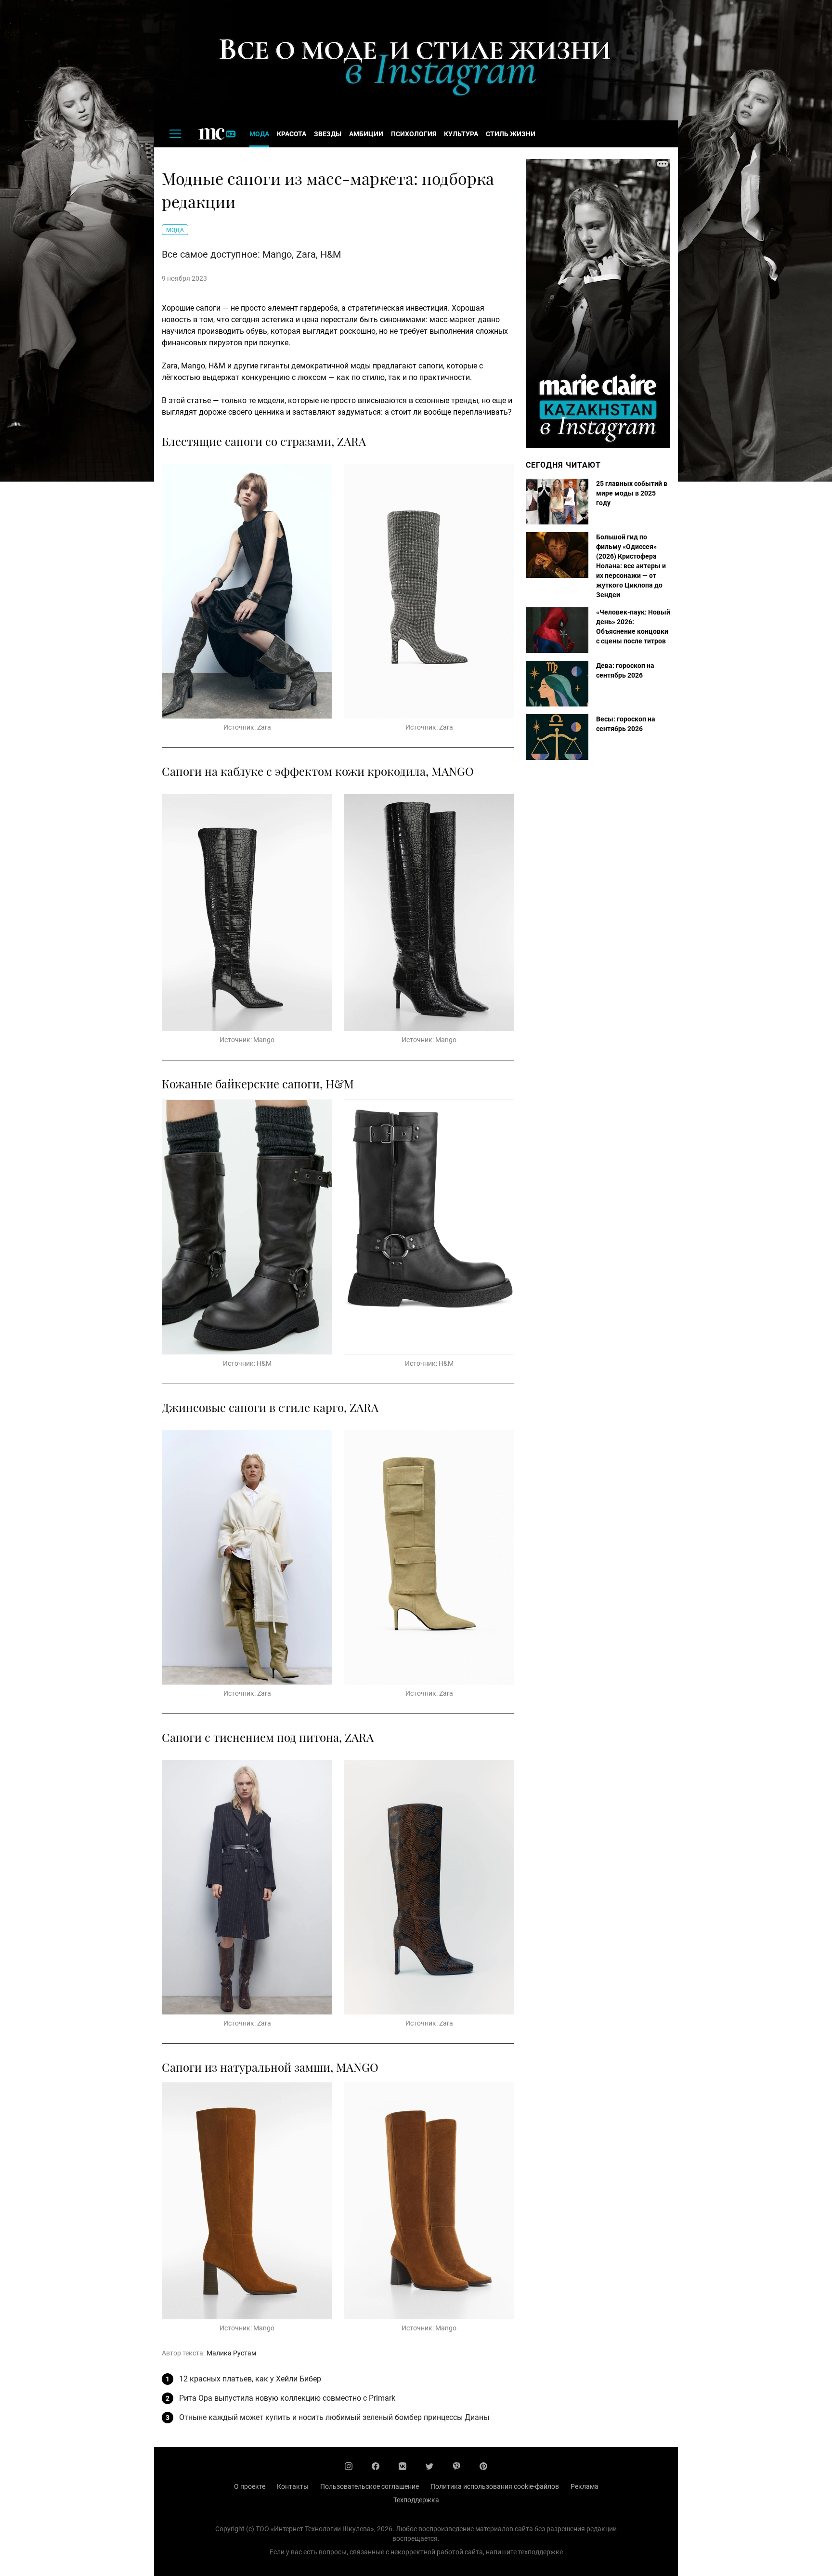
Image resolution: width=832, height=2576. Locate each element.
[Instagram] (349, 2466)
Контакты (293, 2486)
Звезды (328, 134)
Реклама (585, 2486)
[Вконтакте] (403, 2466)
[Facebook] (376, 2466)
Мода (259, 134)
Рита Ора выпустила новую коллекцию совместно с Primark (287, 2398)
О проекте (250, 2486)
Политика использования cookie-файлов (495, 2486)
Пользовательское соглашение (370, 2486)
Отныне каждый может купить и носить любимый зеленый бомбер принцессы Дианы (334, 2417)
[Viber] (456, 2466)
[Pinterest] (483, 2466)
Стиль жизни (511, 134)
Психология (414, 134)
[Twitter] (429, 2466)
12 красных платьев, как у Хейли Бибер (250, 2379)
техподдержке (540, 2552)
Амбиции (366, 134)
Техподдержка (416, 2500)
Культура (461, 134)
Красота (292, 134)
